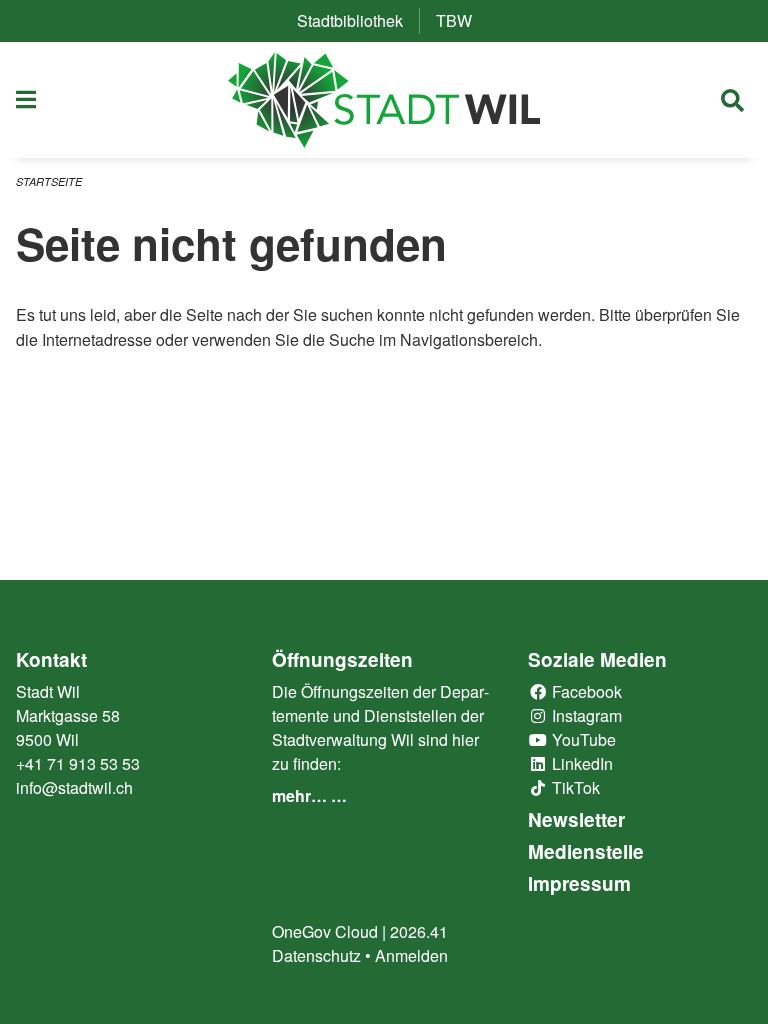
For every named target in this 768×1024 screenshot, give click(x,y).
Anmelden (411, 955)
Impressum (579, 883)
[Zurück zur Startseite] (384, 100)
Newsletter (576, 819)
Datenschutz (316, 955)
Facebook (585, 691)
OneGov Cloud (325, 931)
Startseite (49, 181)
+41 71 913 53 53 (78, 763)
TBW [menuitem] (462, 20)
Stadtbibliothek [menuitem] (358, 20)
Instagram (585, 715)
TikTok (574, 787)
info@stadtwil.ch (74, 787)
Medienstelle (586, 851)
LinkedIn (580, 763)
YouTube (582, 739)
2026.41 (419, 931)
